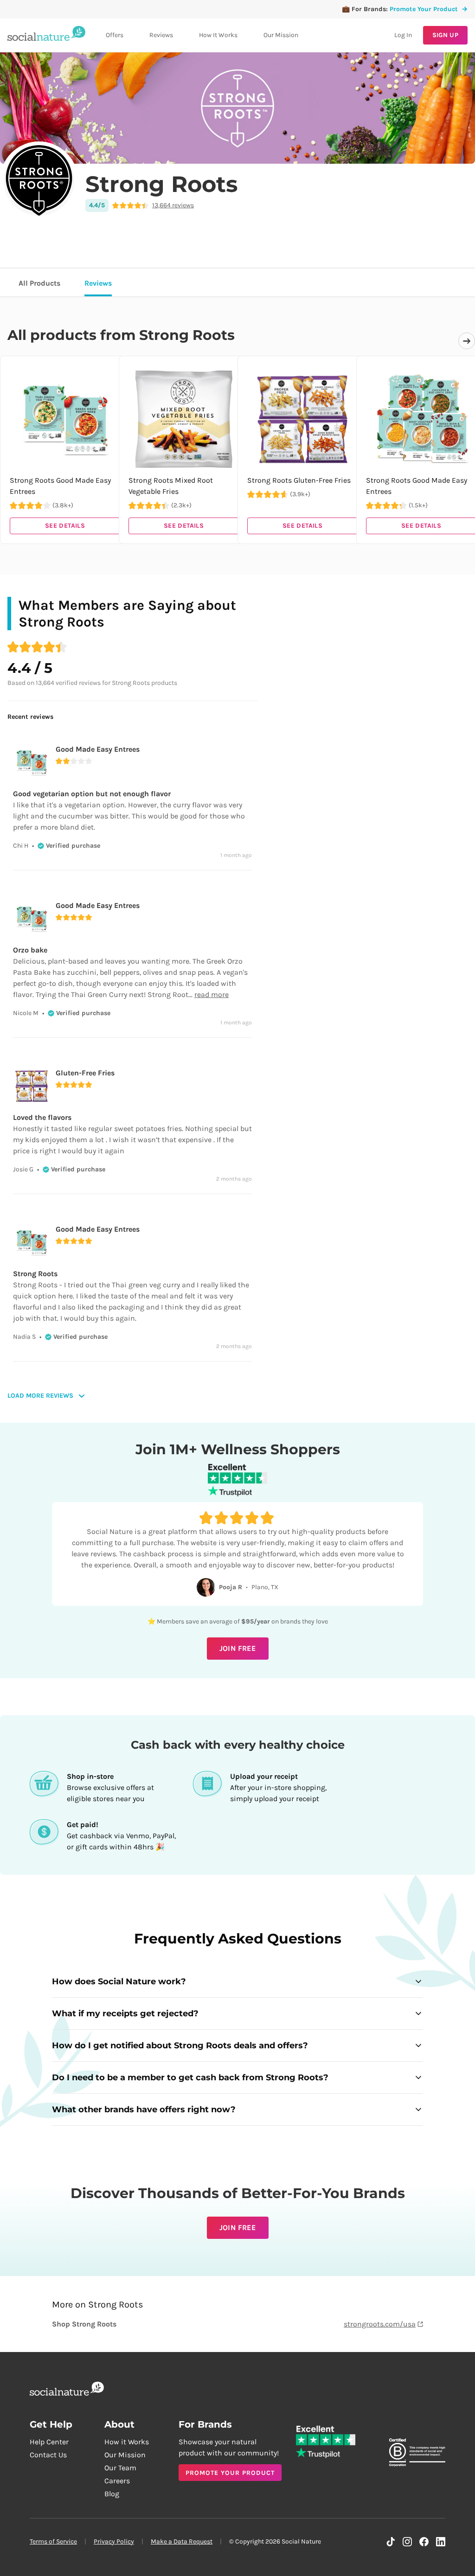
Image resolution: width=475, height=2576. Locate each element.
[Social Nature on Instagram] (407, 2542)
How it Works (127, 2442)
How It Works (218, 35)
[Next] (467, 341)
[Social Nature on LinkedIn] (441, 2542)
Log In (403, 35)
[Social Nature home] (46, 35)
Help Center (49, 2442)
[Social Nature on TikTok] (391, 2542)
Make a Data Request (182, 2541)
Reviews (161, 35)
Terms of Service (53, 2541)
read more (212, 994)
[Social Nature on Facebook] (424, 2542)
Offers (115, 35)
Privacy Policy (114, 2541)
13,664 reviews (173, 205)
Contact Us (48, 2455)
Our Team (120, 2468)
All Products (39, 283)
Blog (112, 2494)
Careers (117, 2481)
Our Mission (281, 35)
